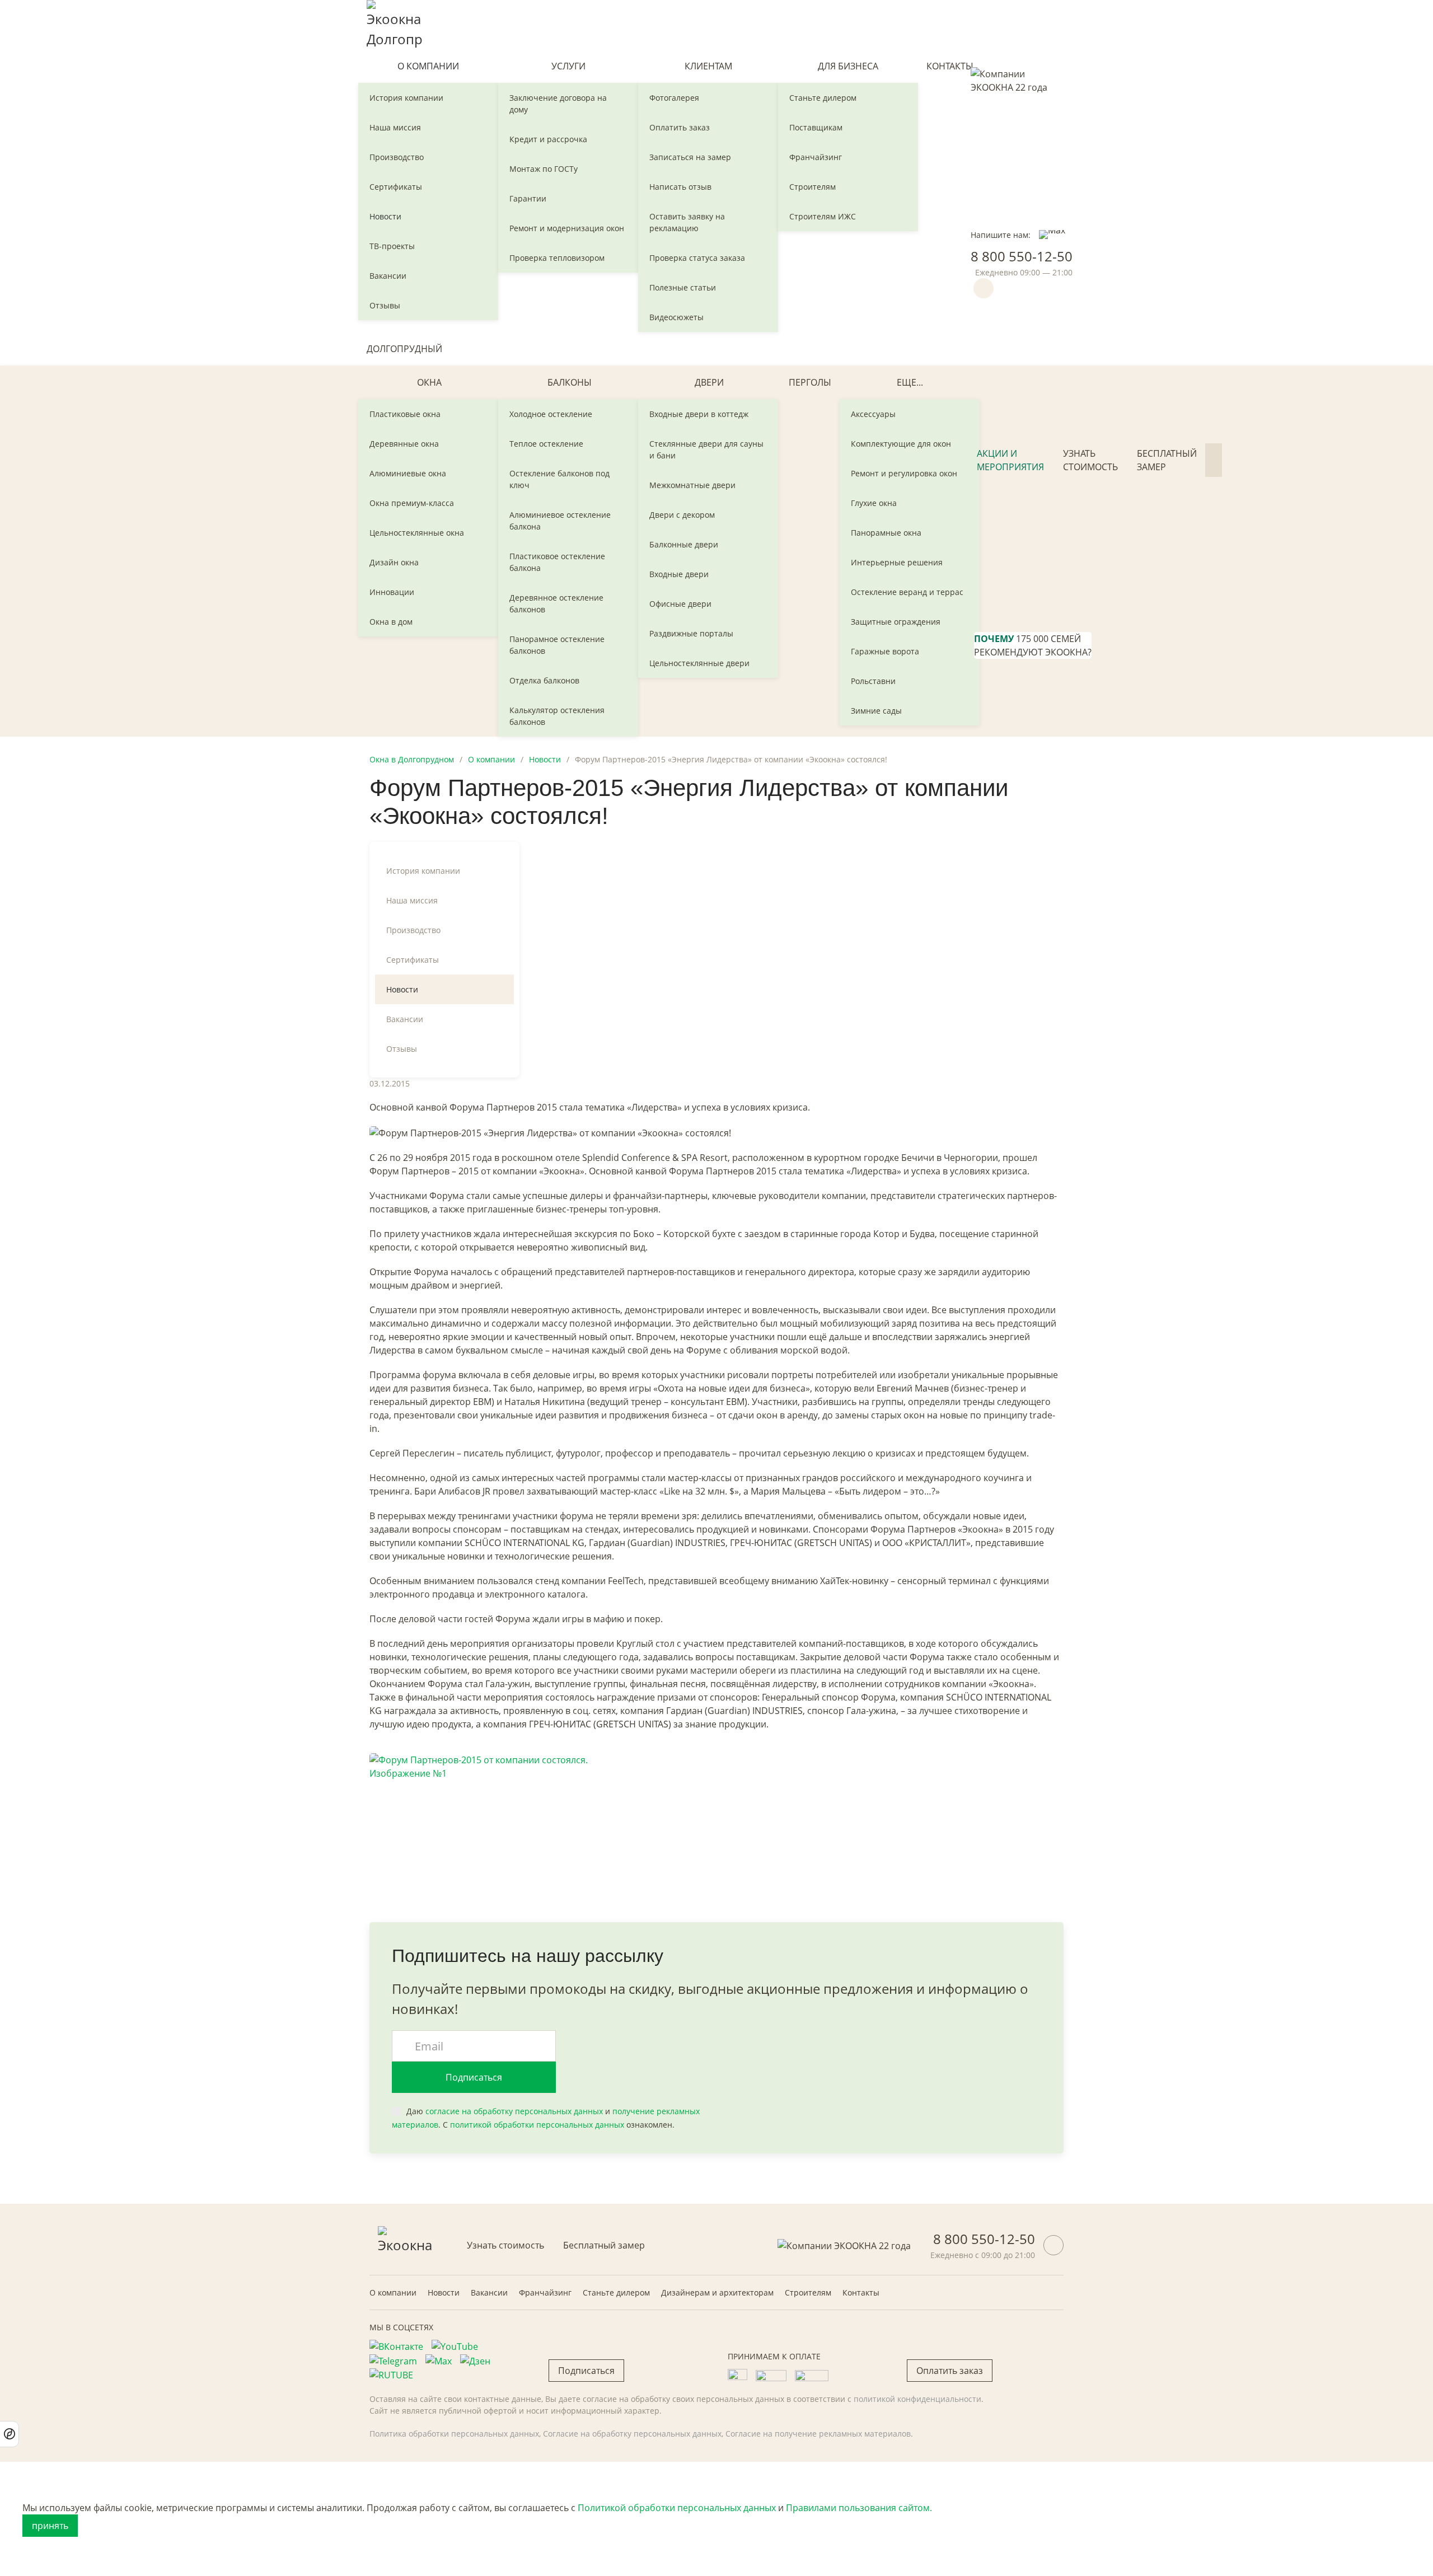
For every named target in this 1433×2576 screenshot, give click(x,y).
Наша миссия (395, 127)
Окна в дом (391, 622)
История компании (406, 98)
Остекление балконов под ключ (559, 479)
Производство (397, 157)
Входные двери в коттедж (699, 414)
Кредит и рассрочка (548, 139)
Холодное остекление (551, 414)
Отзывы (385, 305)
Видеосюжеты (676, 317)
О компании (428, 66)
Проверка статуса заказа (697, 258)
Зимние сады (876, 711)
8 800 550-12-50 (1022, 256)
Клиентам (708, 66)
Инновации (392, 592)
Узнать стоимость (1090, 460)
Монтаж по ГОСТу (544, 169)
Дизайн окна (394, 562)
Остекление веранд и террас (907, 592)
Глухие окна (874, 503)
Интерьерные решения (897, 562)
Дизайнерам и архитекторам (717, 2292)
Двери (709, 382)
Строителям (812, 187)
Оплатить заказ (680, 127)
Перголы (810, 382)
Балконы (570, 382)
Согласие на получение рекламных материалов (818, 2434)
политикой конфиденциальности (917, 2399)
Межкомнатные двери (692, 485)
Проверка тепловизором (557, 258)
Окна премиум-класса (412, 503)
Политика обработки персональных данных (454, 2434)
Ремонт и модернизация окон (567, 228)
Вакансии (388, 276)
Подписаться (474, 2077)
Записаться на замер (690, 157)
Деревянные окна (404, 444)
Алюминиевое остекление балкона (560, 521)
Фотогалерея (674, 98)
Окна (429, 382)
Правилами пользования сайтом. (859, 2508)
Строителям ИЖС (823, 216)
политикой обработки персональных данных (537, 2125)
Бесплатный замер (1167, 460)
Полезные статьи (683, 287)
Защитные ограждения (896, 622)
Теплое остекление (546, 444)
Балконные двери (684, 544)
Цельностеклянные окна (417, 533)
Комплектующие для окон (901, 444)
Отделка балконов (544, 680)
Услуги (568, 66)
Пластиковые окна (405, 414)
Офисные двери (680, 604)
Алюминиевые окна (408, 473)
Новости (385, 216)
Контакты (950, 66)
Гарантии (528, 198)
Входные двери (679, 574)
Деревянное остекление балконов (556, 603)
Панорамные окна (886, 533)
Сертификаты (396, 187)
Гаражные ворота (885, 651)
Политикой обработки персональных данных (677, 2508)
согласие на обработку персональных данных (514, 2111)
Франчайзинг (816, 157)
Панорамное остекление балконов (557, 645)
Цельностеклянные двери (699, 663)
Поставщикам (816, 127)
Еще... (910, 382)
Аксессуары (873, 414)
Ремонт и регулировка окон (904, 473)
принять (50, 2526)
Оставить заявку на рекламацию (687, 222)
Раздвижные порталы (691, 633)
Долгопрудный (404, 349)
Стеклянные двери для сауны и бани (706, 449)
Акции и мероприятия (1010, 460)
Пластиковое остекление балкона (557, 562)
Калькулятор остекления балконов (557, 716)
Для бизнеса (848, 66)
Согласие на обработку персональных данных (632, 2434)
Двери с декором (682, 515)
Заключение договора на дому (558, 104)
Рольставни (873, 681)
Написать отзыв (680, 187)
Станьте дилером (823, 98)
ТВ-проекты (392, 246)
